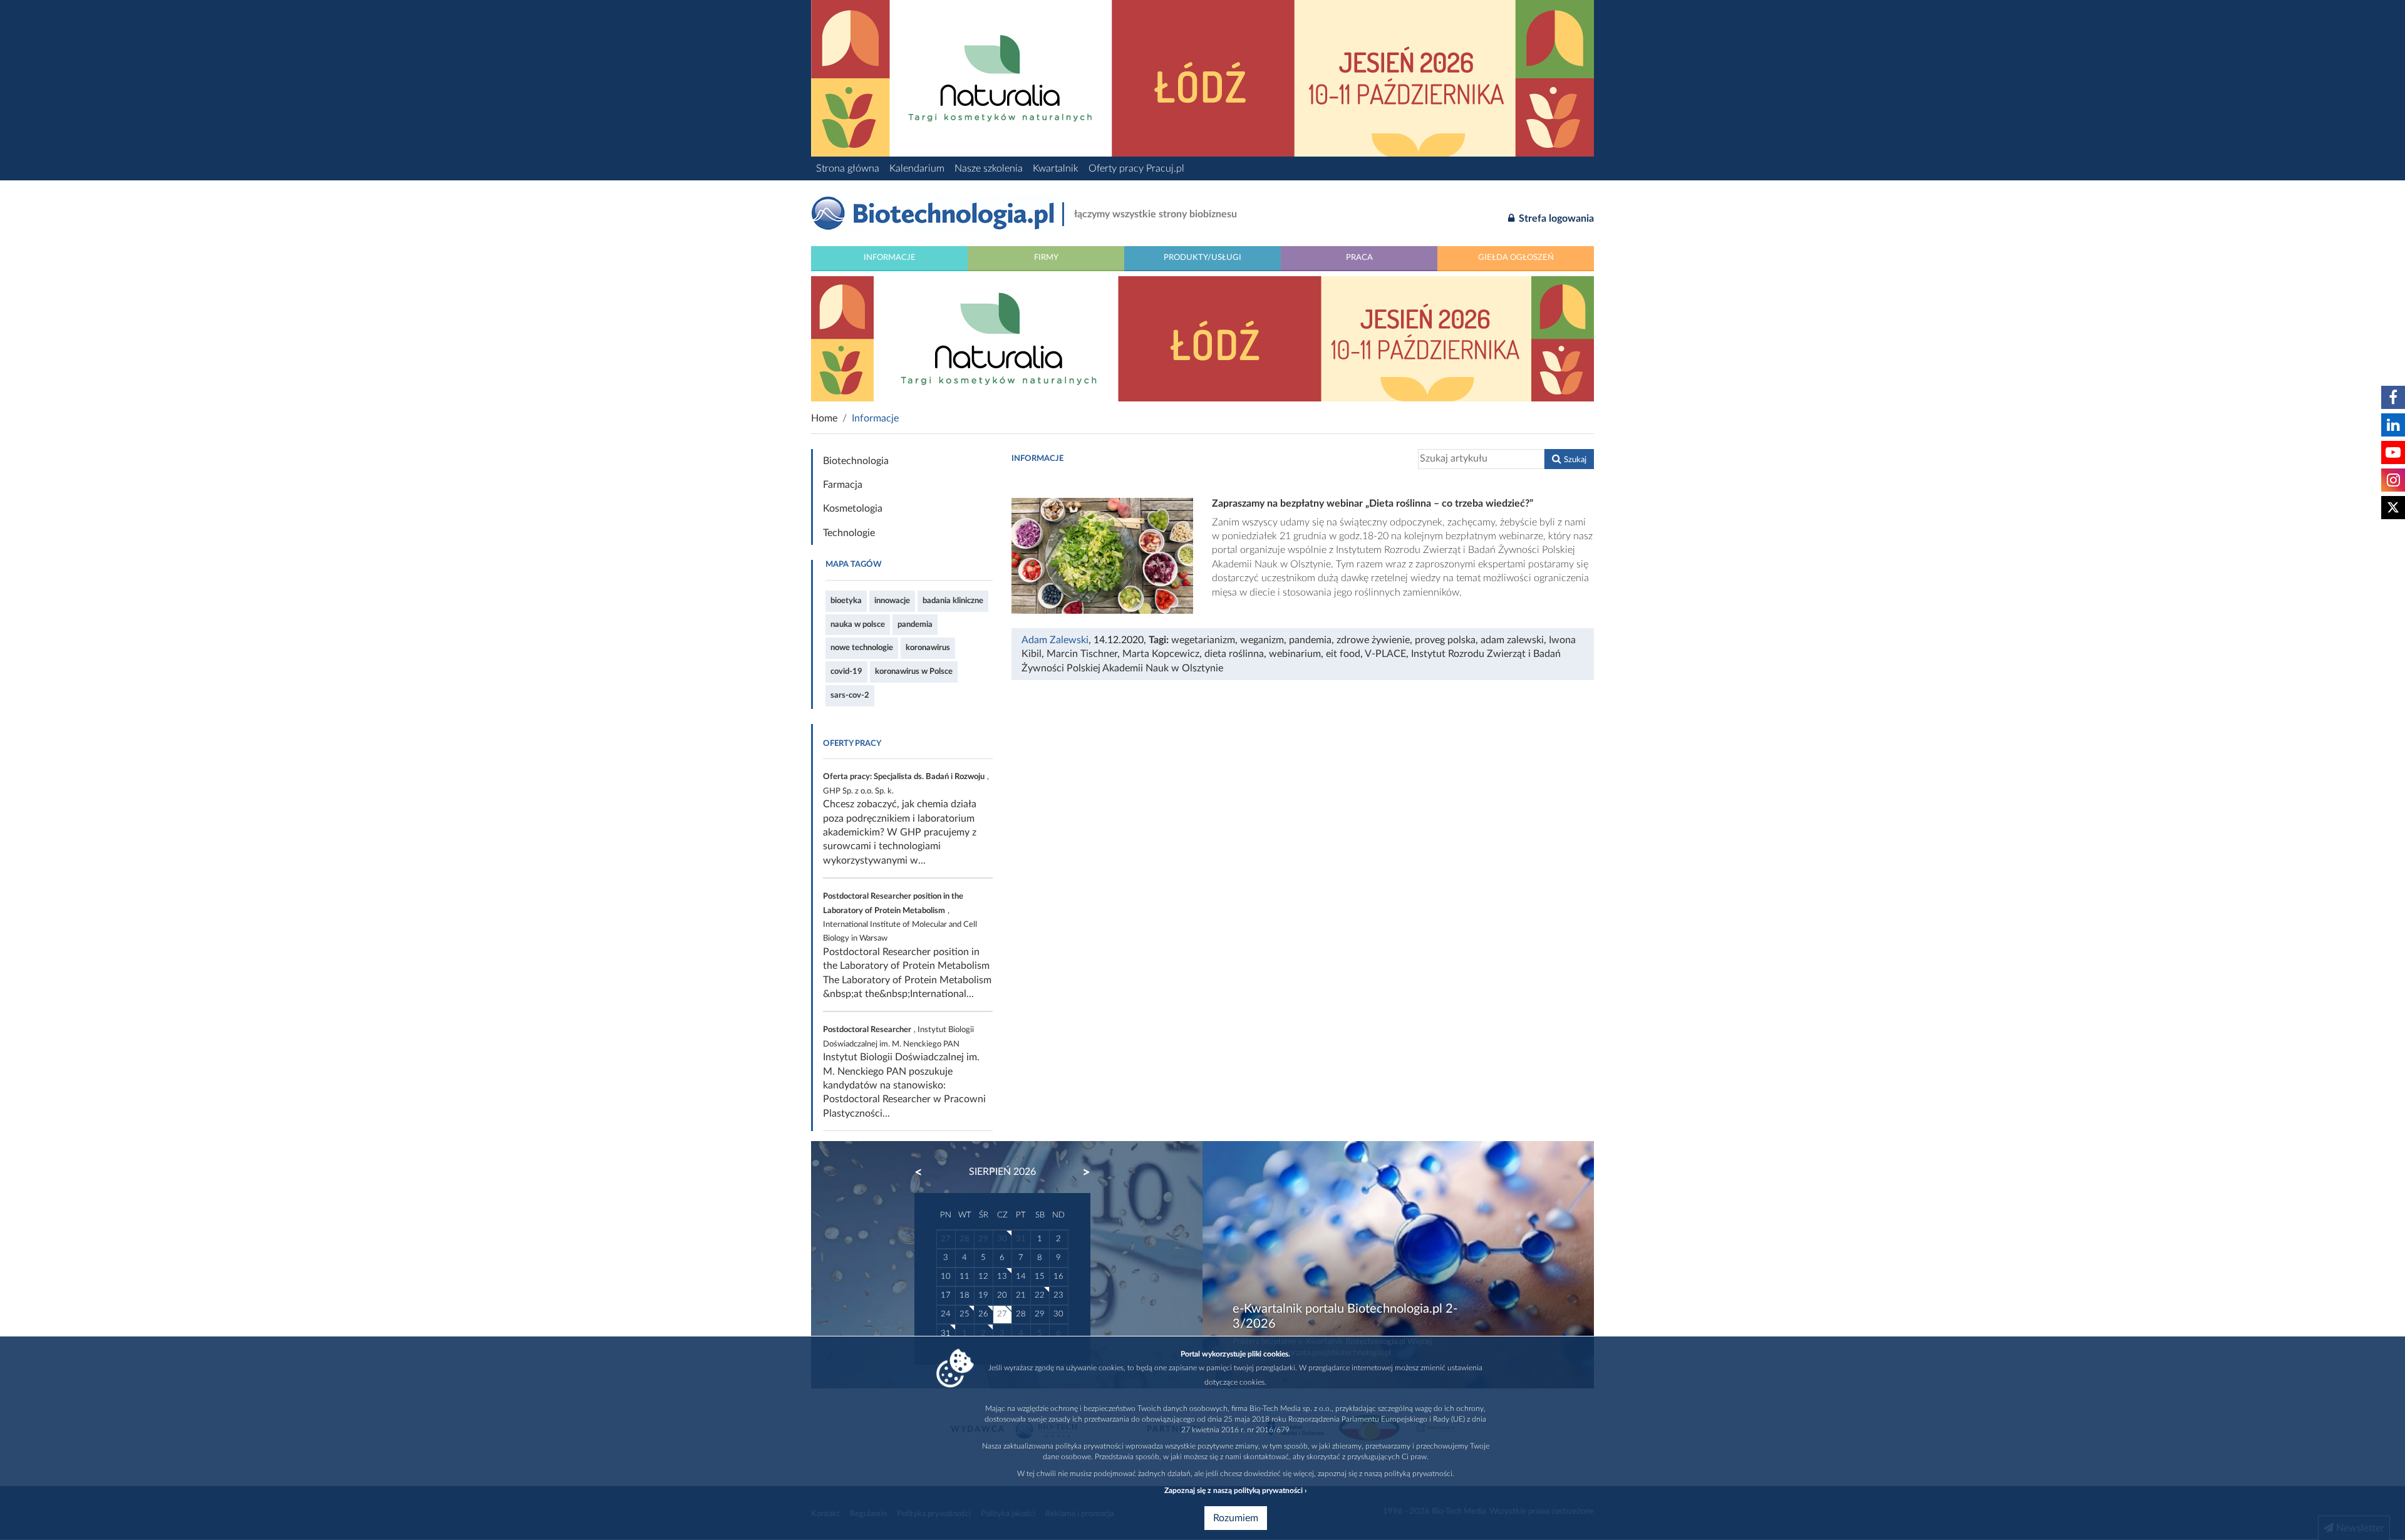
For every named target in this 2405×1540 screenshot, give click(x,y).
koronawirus (928, 648)
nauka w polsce (858, 624)
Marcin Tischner (1082, 654)
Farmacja (843, 485)
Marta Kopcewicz (1161, 654)
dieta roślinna (1234, 654)
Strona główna (848, 168)
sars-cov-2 (850, 695)
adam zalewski (1512, 640)
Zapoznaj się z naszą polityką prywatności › (1235, 1491)
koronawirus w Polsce (914, 671)
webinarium (1295, 654)
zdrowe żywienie (1373, 640)
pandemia (915, 624)
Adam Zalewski (1055, 640)
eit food (1343, 654)
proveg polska (1445, 640)
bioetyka (846, 601)
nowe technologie (862, 648)
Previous (924, 1172)
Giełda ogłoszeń (1516, 257)
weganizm (1262, 640)
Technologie (849, 533)
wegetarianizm (1203, 640)
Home (824, 418)
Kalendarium (917, 168)
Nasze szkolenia (989, 168)
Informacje (890, 257)
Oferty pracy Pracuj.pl (1136, 168)
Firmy (1046, 257)
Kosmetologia (853, 509)
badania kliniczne (953, 601)
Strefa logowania (1555, 219)
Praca (1359, 257)
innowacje (892, 601)
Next (1080, 1172)
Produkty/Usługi (1202, 257)
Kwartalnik (1056, 168)
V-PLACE (1385, 654)
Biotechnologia (856, 461)
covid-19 (846, 671)
